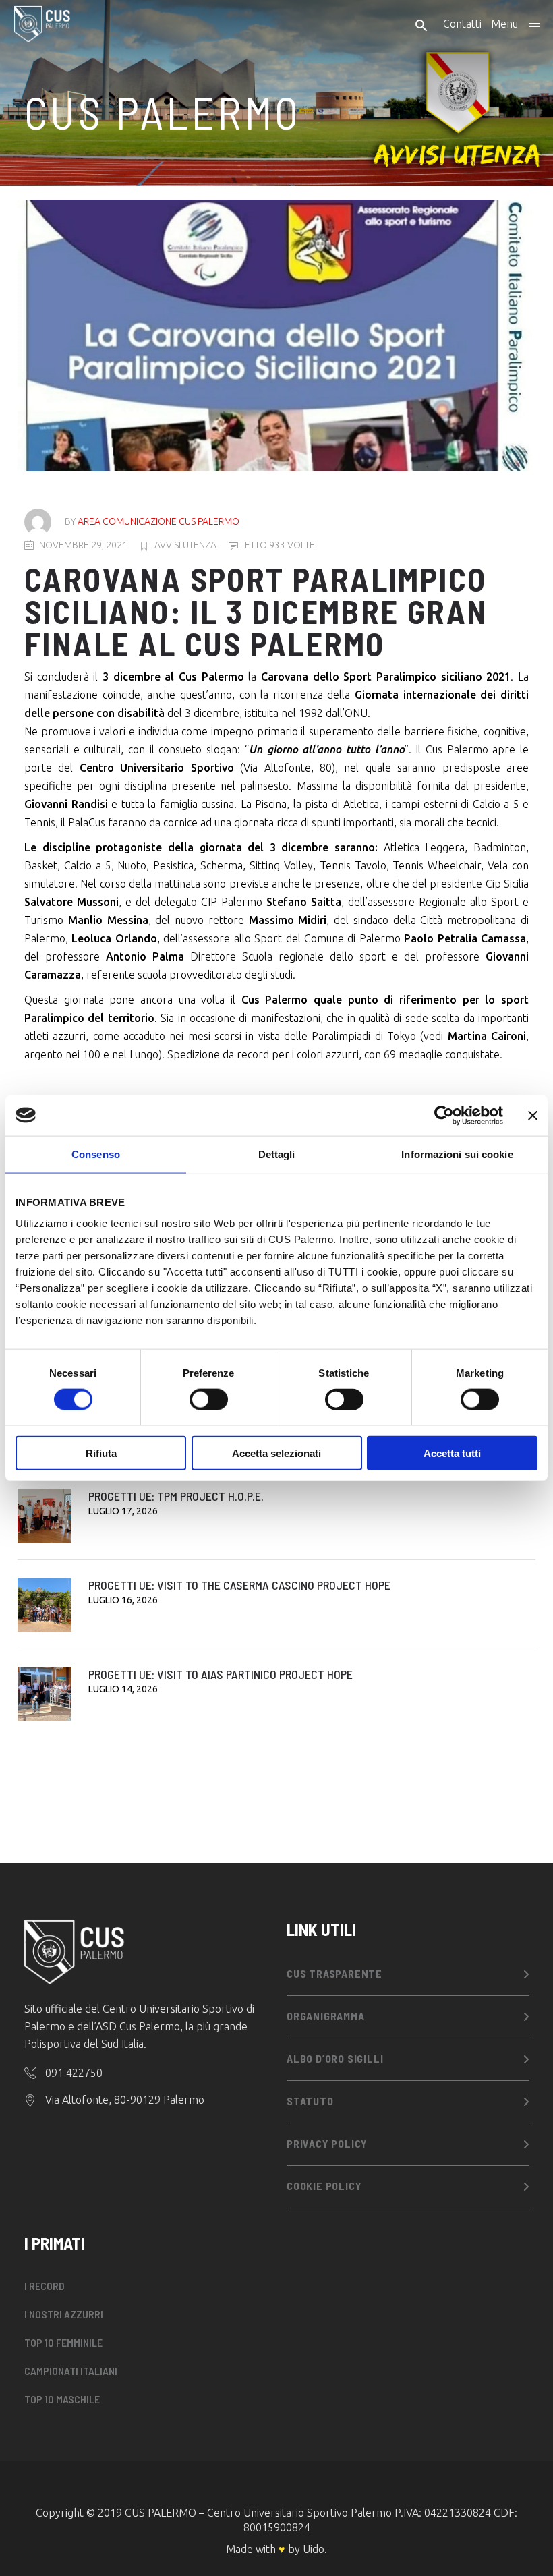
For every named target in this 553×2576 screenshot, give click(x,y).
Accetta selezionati (276, 1453)
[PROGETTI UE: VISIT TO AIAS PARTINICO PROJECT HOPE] (45, 1694)
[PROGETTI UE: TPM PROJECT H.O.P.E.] (45, 1516)
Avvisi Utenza (185, 545)
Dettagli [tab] (277, 1154)
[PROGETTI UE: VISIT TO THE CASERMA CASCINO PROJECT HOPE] (45, 1605)
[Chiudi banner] (533, 1115)
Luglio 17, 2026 (123, 1511)
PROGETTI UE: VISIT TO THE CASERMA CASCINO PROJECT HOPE (239, 1585)
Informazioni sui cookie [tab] (457, 1154)
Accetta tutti (452, 1453)
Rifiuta (101, 1453)
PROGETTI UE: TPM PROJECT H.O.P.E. (176, 1496)
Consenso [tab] (96, 1154)
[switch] (209, 1399)
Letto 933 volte (276, 545)
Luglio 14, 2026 (123, 1689)
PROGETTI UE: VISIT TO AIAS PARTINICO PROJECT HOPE (221, 1674)
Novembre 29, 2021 (83, 545)
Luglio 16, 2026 (123, 1600)
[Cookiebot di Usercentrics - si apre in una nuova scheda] (444, 1115)
